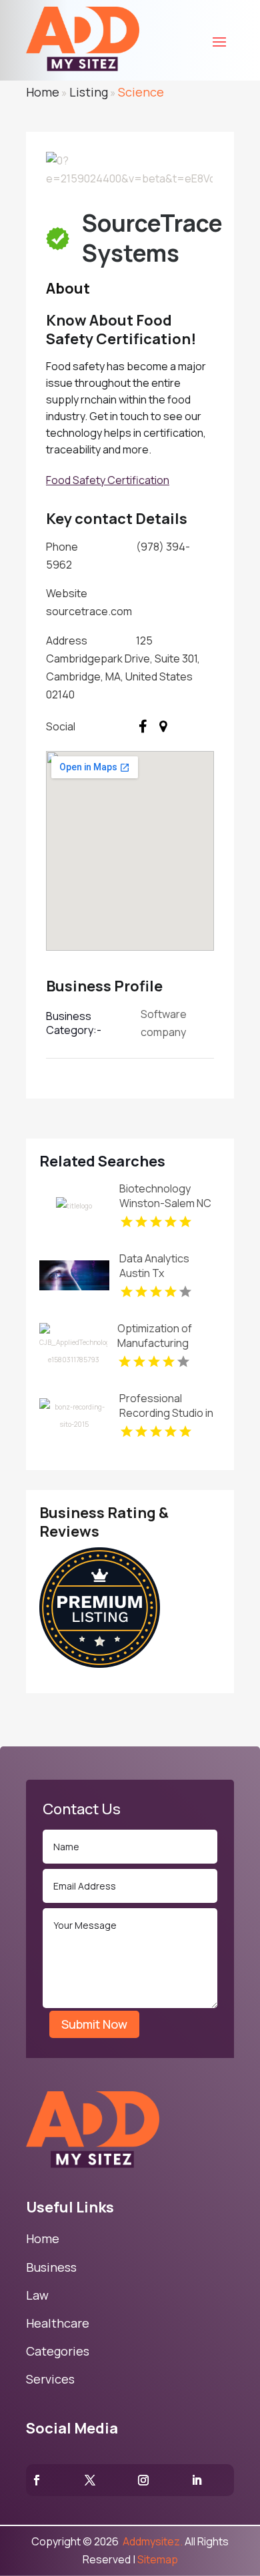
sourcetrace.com (89, 611)
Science (141, 92)
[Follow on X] (90, 2480)
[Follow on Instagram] (143, 2480)
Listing (89, 92)
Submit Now (94, 2024)
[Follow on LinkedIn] (197, 2480)
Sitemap (158, 2559)
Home (43, 92)
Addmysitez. (152, 2541)
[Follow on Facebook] (37, 2480)
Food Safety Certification (108, 480)
